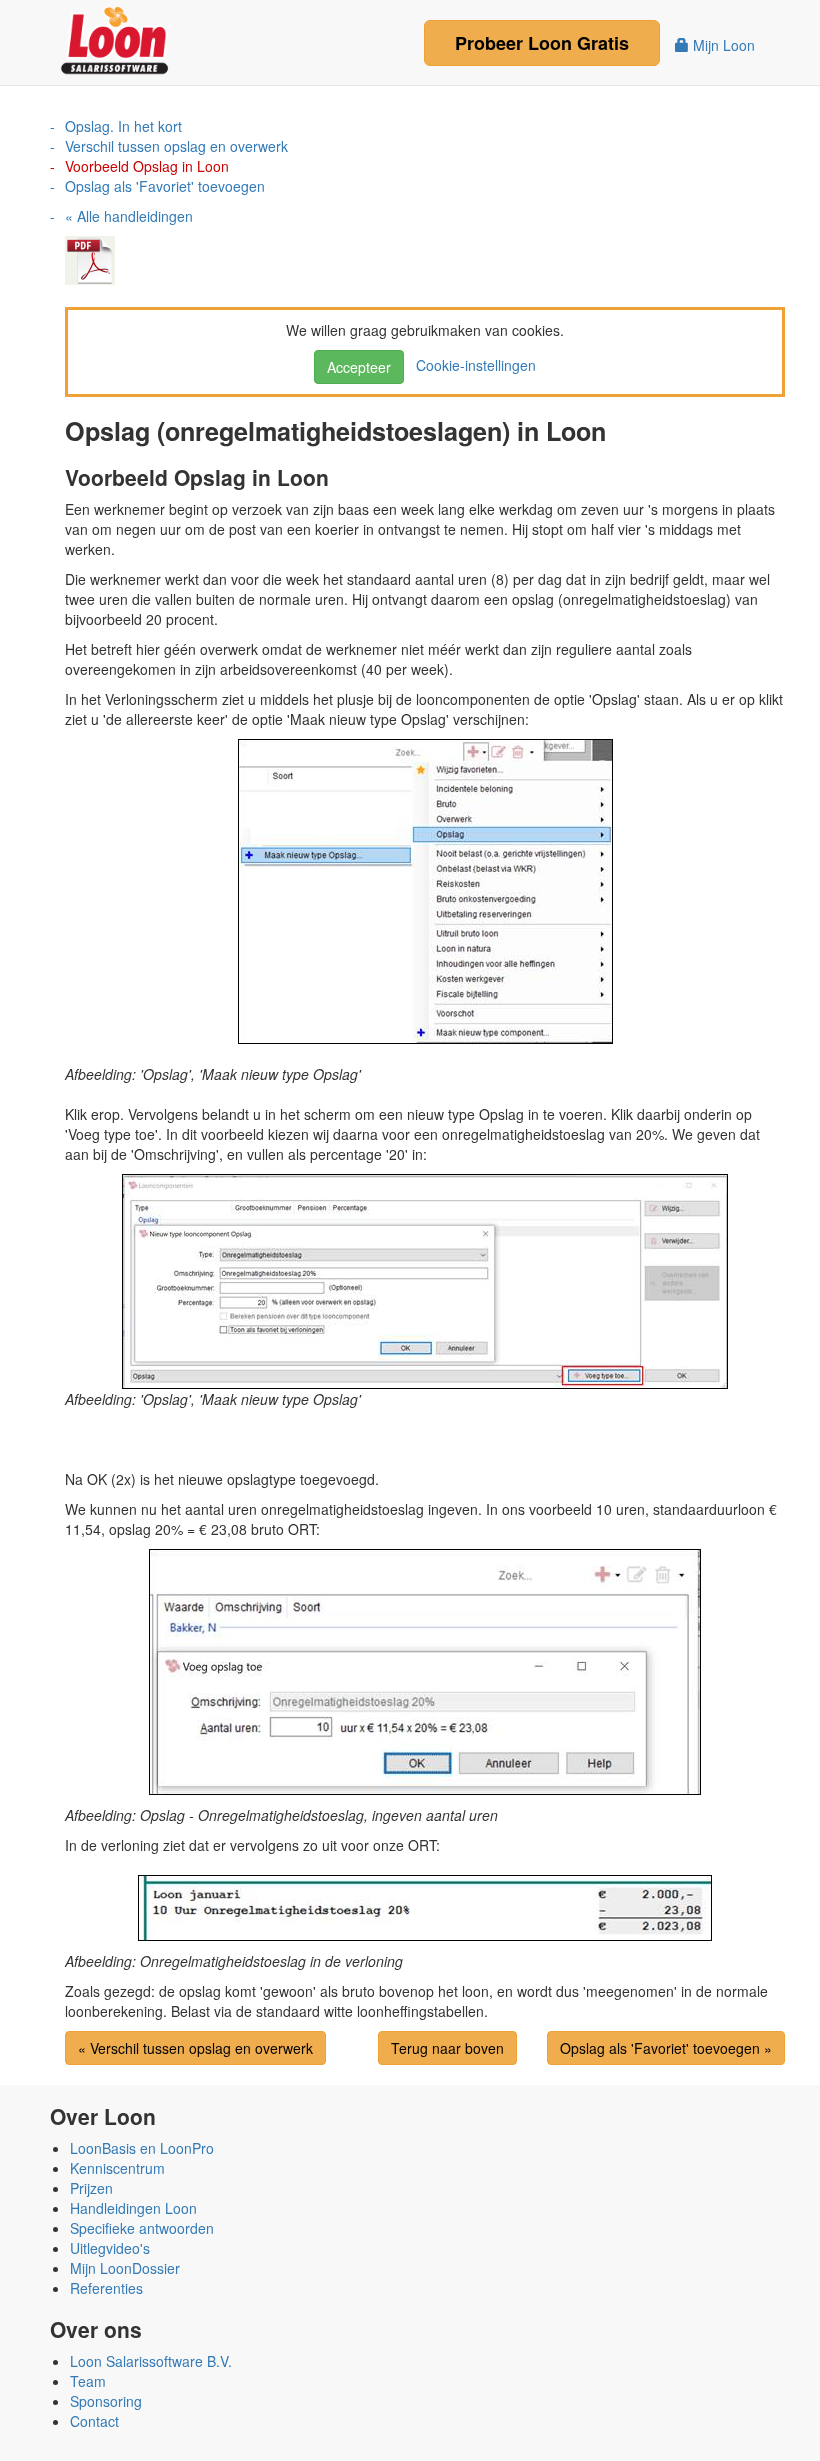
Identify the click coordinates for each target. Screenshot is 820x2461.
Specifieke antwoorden (142, 2228)
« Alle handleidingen (129, 216)
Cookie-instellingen (472, 365)
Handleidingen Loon (133, 2208)
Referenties (106, 2288)
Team (88, 2381)
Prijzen (91, 2188)
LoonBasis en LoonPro (142, 2148)
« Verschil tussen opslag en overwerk (195, 2048)
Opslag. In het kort (123, 126)
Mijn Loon (722, 45)
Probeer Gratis (542, 43)
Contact (94, 2421)
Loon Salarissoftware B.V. (151, 2361)
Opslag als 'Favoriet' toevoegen (165, 186)
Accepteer (359, 367)
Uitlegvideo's (110, 2248)
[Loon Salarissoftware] (116, 38)
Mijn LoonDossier (125, 2268)
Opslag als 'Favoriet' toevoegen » (666, 2048)
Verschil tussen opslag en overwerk (176, 146)
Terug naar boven (447, 2048)
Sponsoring (106, 2401)
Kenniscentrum (117, 2168)
